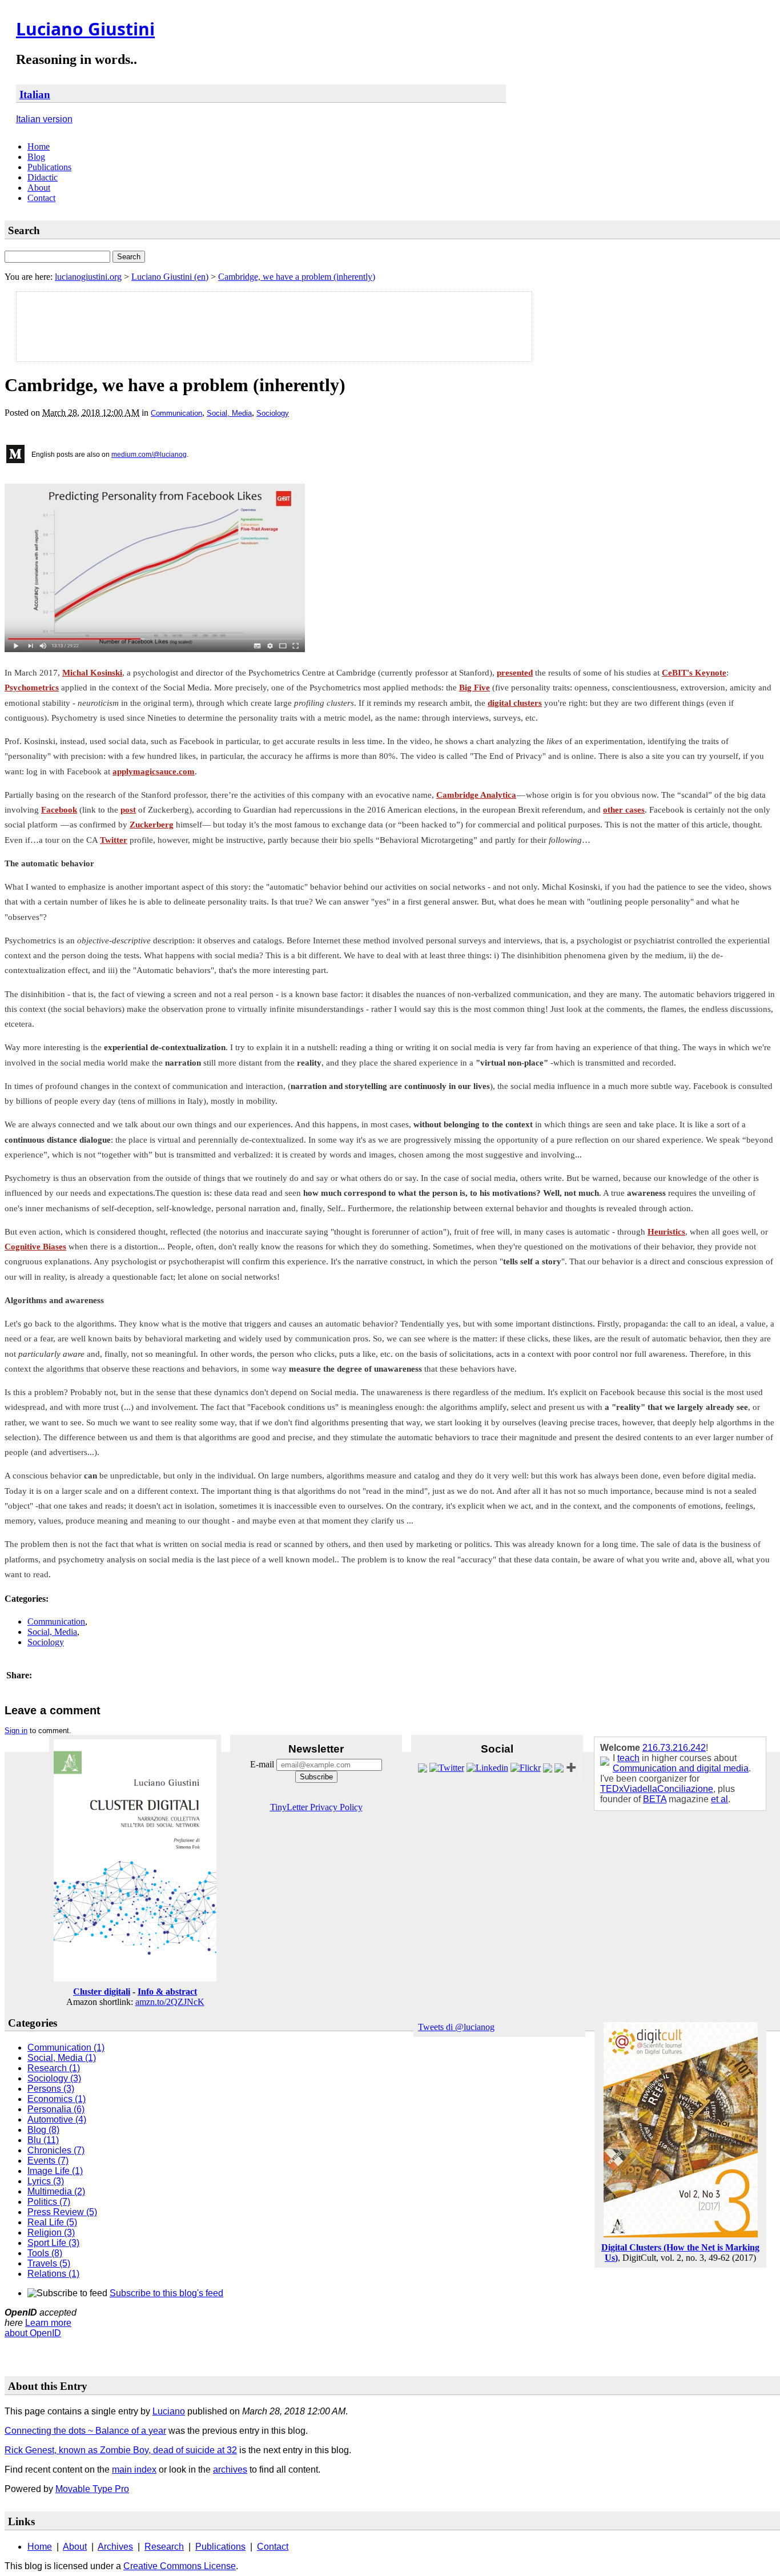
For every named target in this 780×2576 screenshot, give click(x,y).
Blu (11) (43, 2140)
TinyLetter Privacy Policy (316, 1807)
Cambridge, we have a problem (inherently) (297, 277)
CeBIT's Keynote (694, 673)
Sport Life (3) (53, 2243)
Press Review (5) (62, 2212)
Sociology (273, 413)
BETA (655, 1799)
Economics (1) (57, 2099)
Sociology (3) (54, 2078)
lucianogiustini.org (88, 277)
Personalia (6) (56, 2109)
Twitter (114, 840)
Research (164, 2547)
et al (719, 1799)
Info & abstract (167, 1992)
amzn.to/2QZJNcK (170, 2002)
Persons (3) (51, 2089)
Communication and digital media (681, 1768)
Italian (35, 95)
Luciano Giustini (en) (170, 277)
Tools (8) (45, 2253)
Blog (36, 157)
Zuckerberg (152, 825)
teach (628, 1758)
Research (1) (54, 2068)
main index (134, 2469)
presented (515, 673)
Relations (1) (53, 2274)
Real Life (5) (52, 2222)
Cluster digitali (102, 1992)
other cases (624, 810)
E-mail (263, 1764)
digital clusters (515, 703)
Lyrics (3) (46, 2181)
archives (230, 2469)
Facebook (59, 810)
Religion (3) (51, 2233)
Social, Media (229, 413)
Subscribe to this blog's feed (166, 2293)
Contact (41, 198)
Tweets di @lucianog (456, 2027)
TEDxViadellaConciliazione (657, 1789)
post (128, 810)
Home (39, 146)
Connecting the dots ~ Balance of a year (85, 2431)
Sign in (16, 1731)
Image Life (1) (55, 2171)
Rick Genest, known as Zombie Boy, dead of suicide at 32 (121, 2450)
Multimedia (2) (56, 2191)
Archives (115, 2547)
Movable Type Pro (92, 2489)
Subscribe (316, 1777)
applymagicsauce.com (154, 771)
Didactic (43, 177)
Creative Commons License (180, 2566)
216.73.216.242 (674, 1748)
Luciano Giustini (85, 29)
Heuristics (666, 1232)
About (39, 188)
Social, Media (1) (62, 2058)
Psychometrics (32, 688)
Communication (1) (66, 2047)
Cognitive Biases (35, 1247)
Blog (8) (43, 2130)
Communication (176, 413)
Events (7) (48, 2161)
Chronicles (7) (56, 2150)
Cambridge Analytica (476, 795)
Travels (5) (49, 2263)
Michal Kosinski (92, 673)
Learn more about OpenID (38, 2328)
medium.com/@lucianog (149, 455)
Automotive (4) (57, 2119)
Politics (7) (49, 2202)
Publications (49, 167)
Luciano (169, 2411)
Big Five (475, 688)
